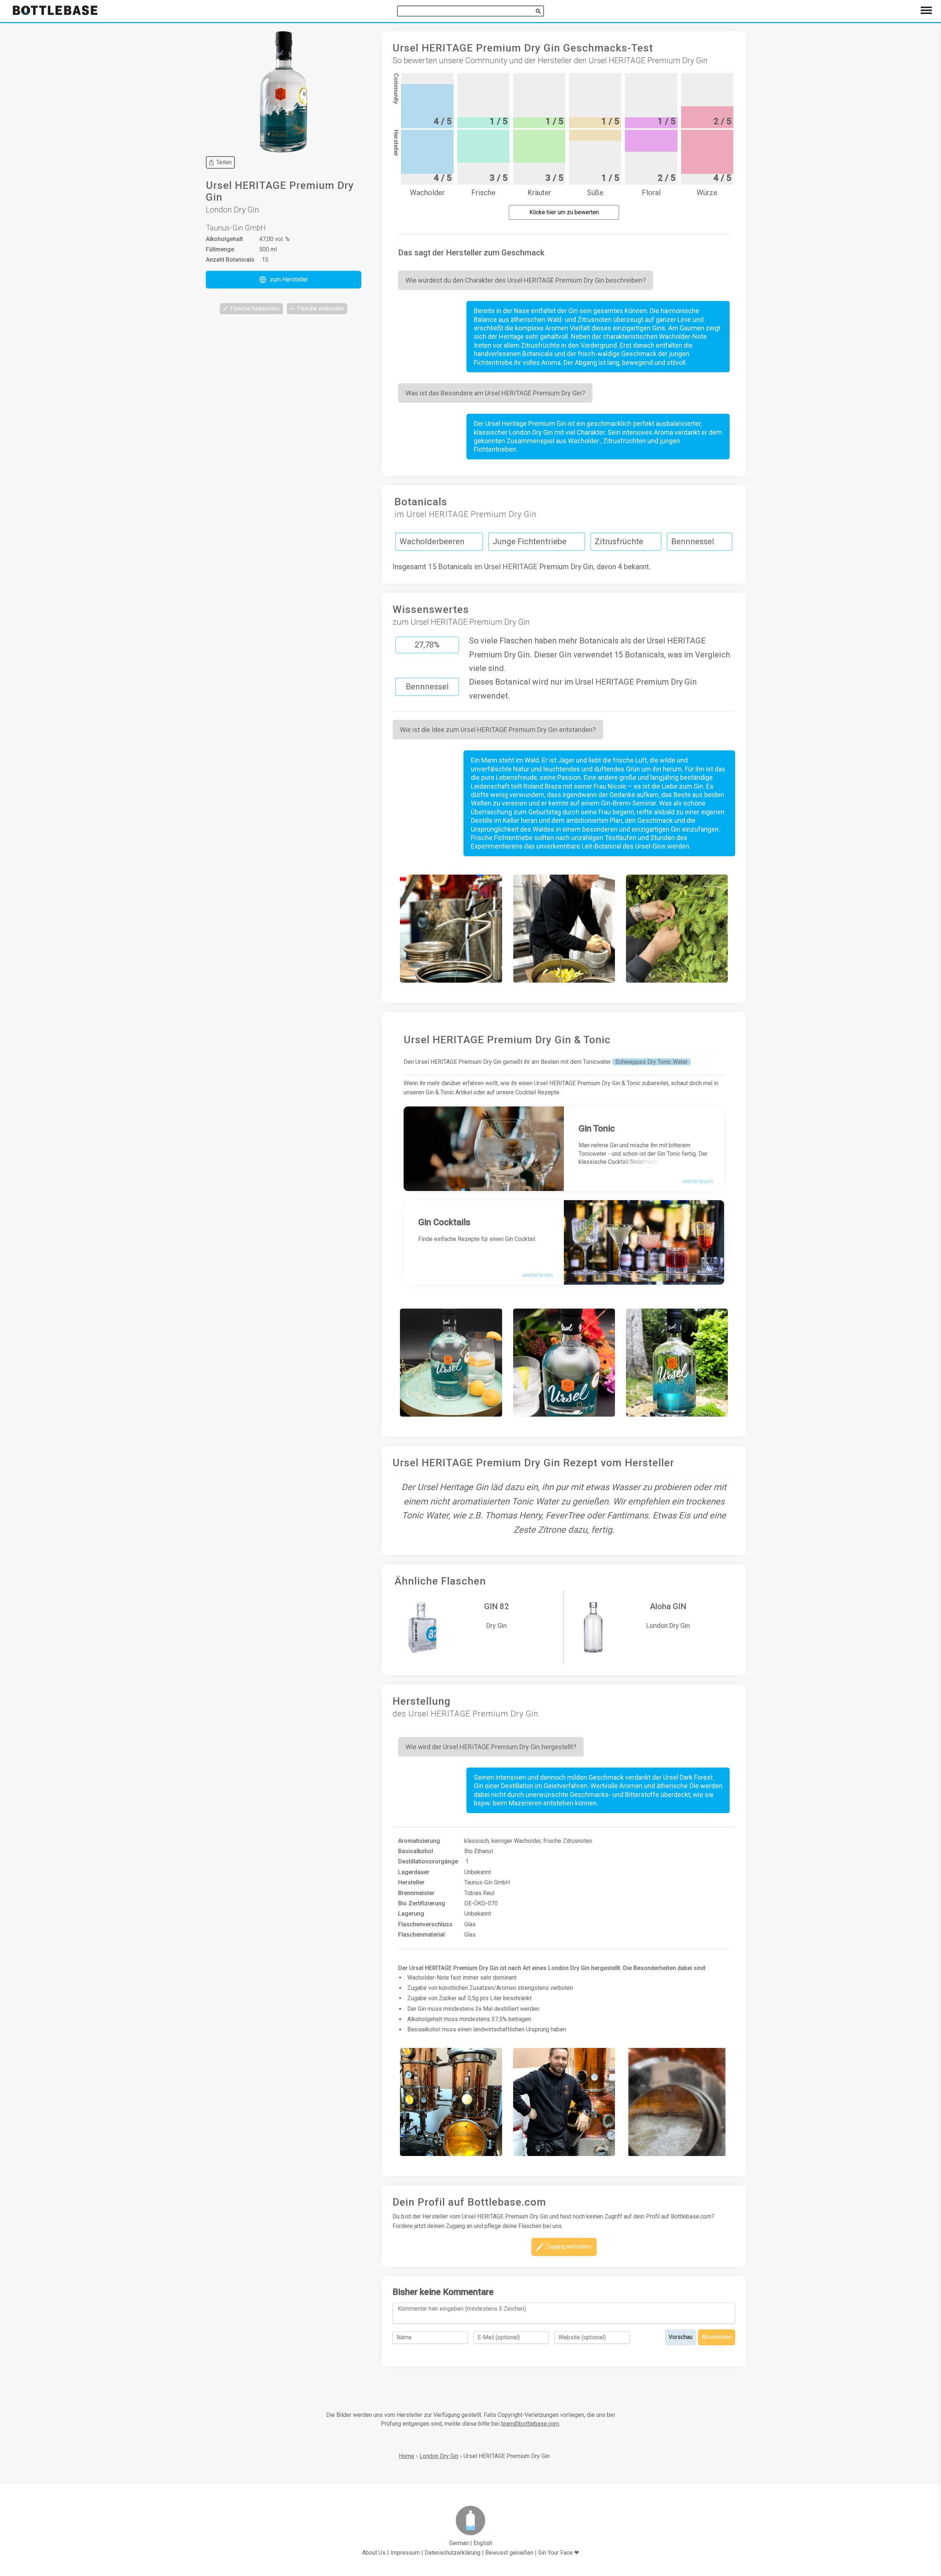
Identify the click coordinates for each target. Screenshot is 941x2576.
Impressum (405, 2553)
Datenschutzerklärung (452, 2553)
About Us (374, 2553)
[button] (284, 280)
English (483, 2543)
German (459, 2543)
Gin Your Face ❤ (559, 2553)
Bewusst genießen (509, 2553)
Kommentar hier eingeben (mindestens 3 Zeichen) (462, 2309)
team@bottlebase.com (530, 2424)
